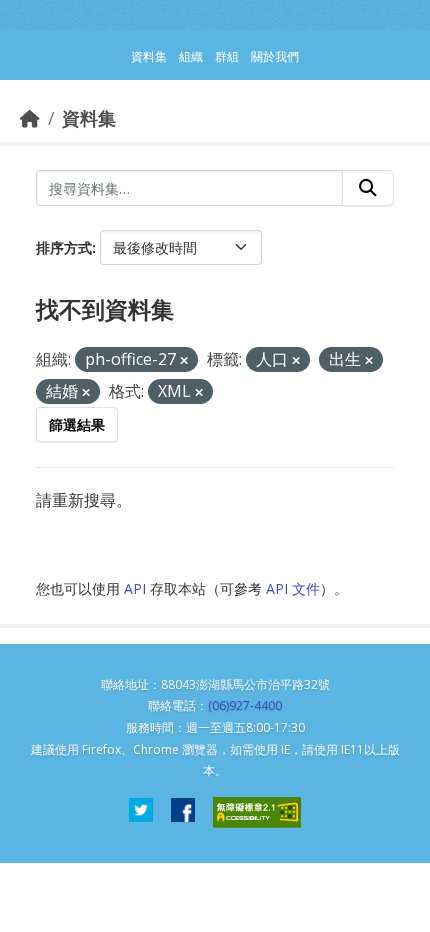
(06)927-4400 (245, 705)
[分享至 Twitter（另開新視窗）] (141, 812)
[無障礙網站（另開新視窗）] (257, 812)
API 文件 (293, 588)
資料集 (89, 118)
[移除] (184, 360)
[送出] (368, 188)
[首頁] (30, 118)
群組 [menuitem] (227, 56)
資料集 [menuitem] (149, 56)
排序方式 (64, 247)
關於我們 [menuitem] (275, 56)
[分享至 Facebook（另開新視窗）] (183, 812)
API (135, 588)
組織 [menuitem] (191, 56)
